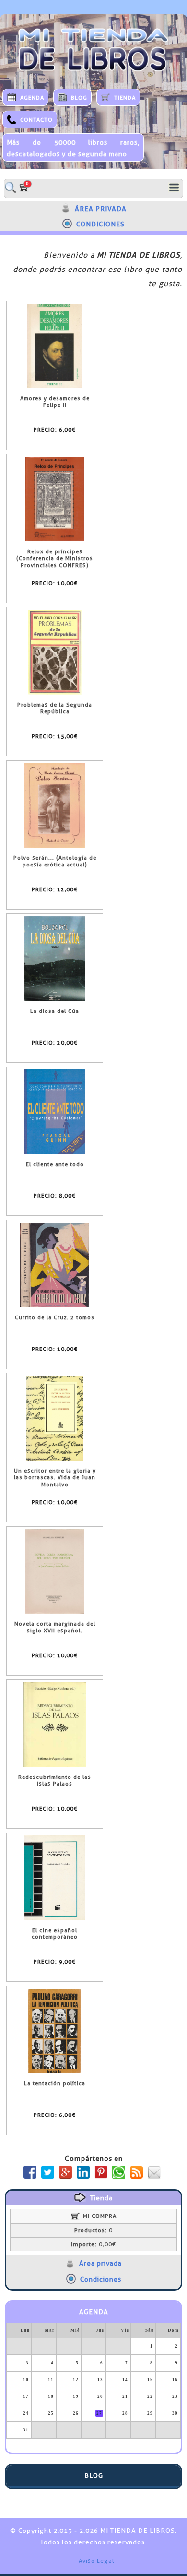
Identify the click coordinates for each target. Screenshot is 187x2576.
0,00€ (93, 2244)
